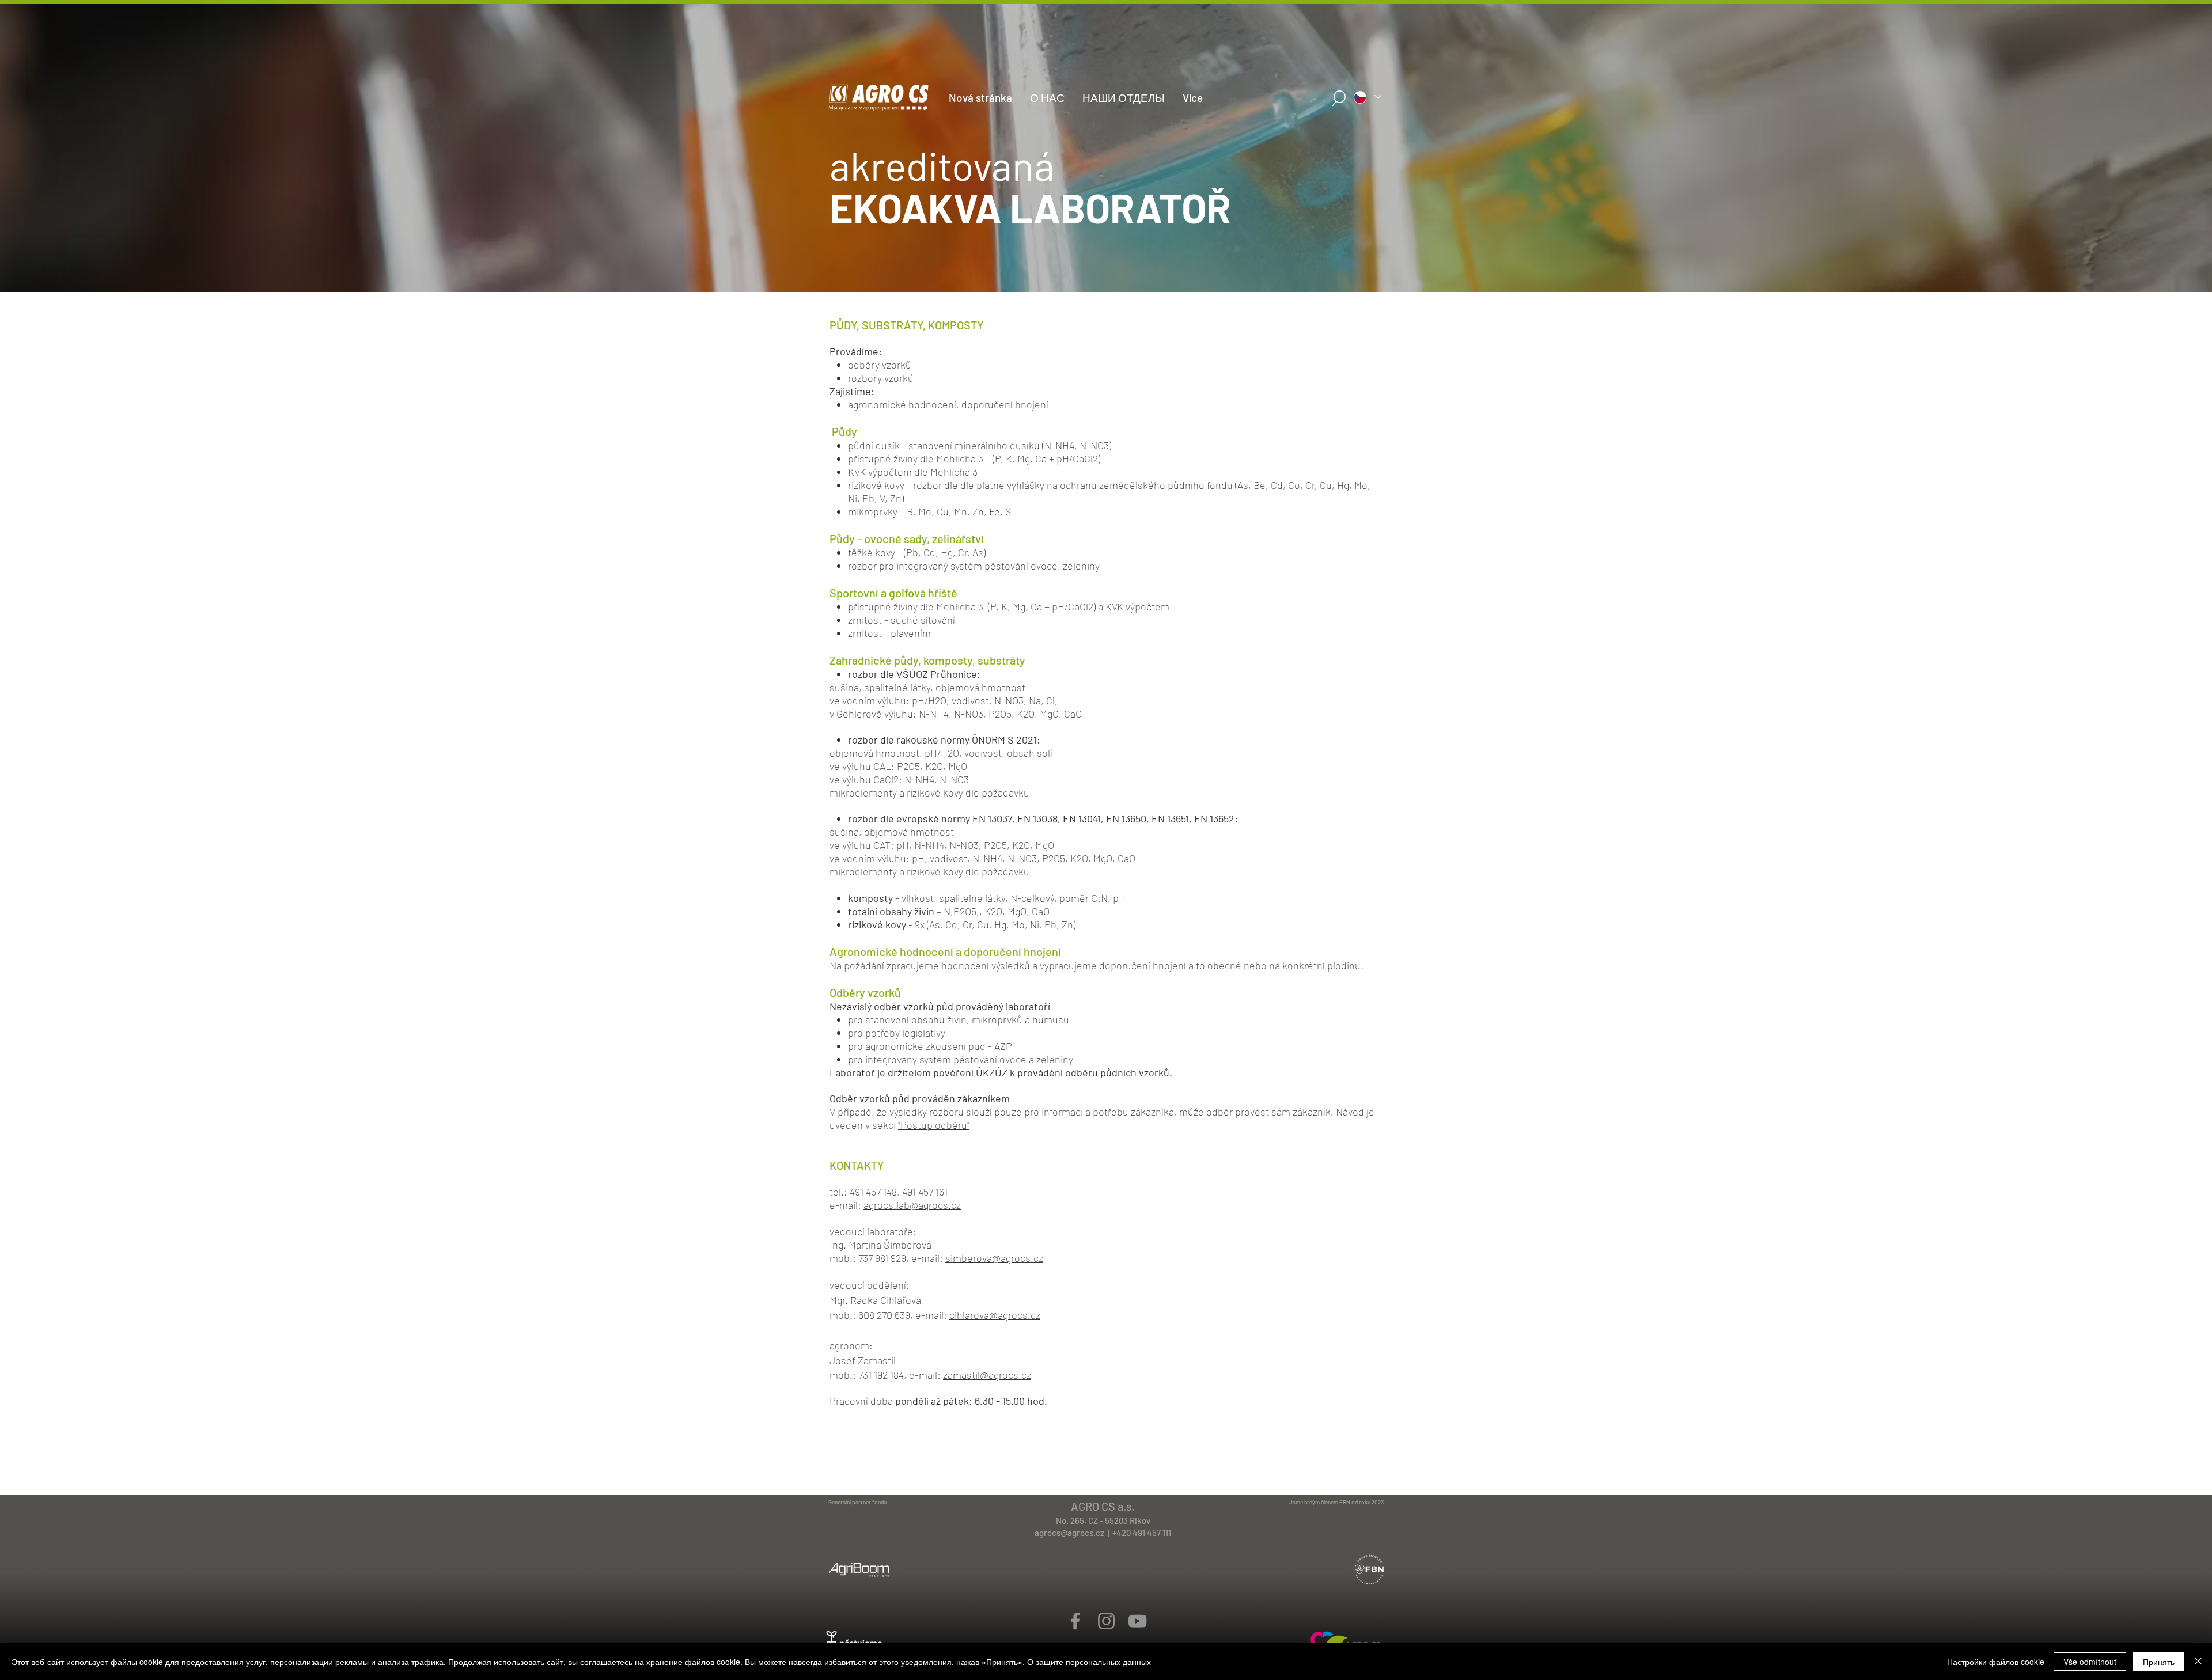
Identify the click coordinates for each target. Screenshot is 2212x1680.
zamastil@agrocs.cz (987, 1375)
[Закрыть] (2198, 1662)
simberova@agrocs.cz (994, 1258)
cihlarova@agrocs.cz (995, 1315)
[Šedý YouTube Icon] (1137, 1621)
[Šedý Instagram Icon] (1106, 1621)
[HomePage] (1106, 280)
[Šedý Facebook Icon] (1075, 1621)
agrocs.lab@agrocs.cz (912, 1205)
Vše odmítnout (2090, 1662)
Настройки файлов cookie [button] (1996, 1662)
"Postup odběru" (934, 1125)
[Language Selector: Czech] (1367, 97)
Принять (2159, 1662)
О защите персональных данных (1089, 1662)
